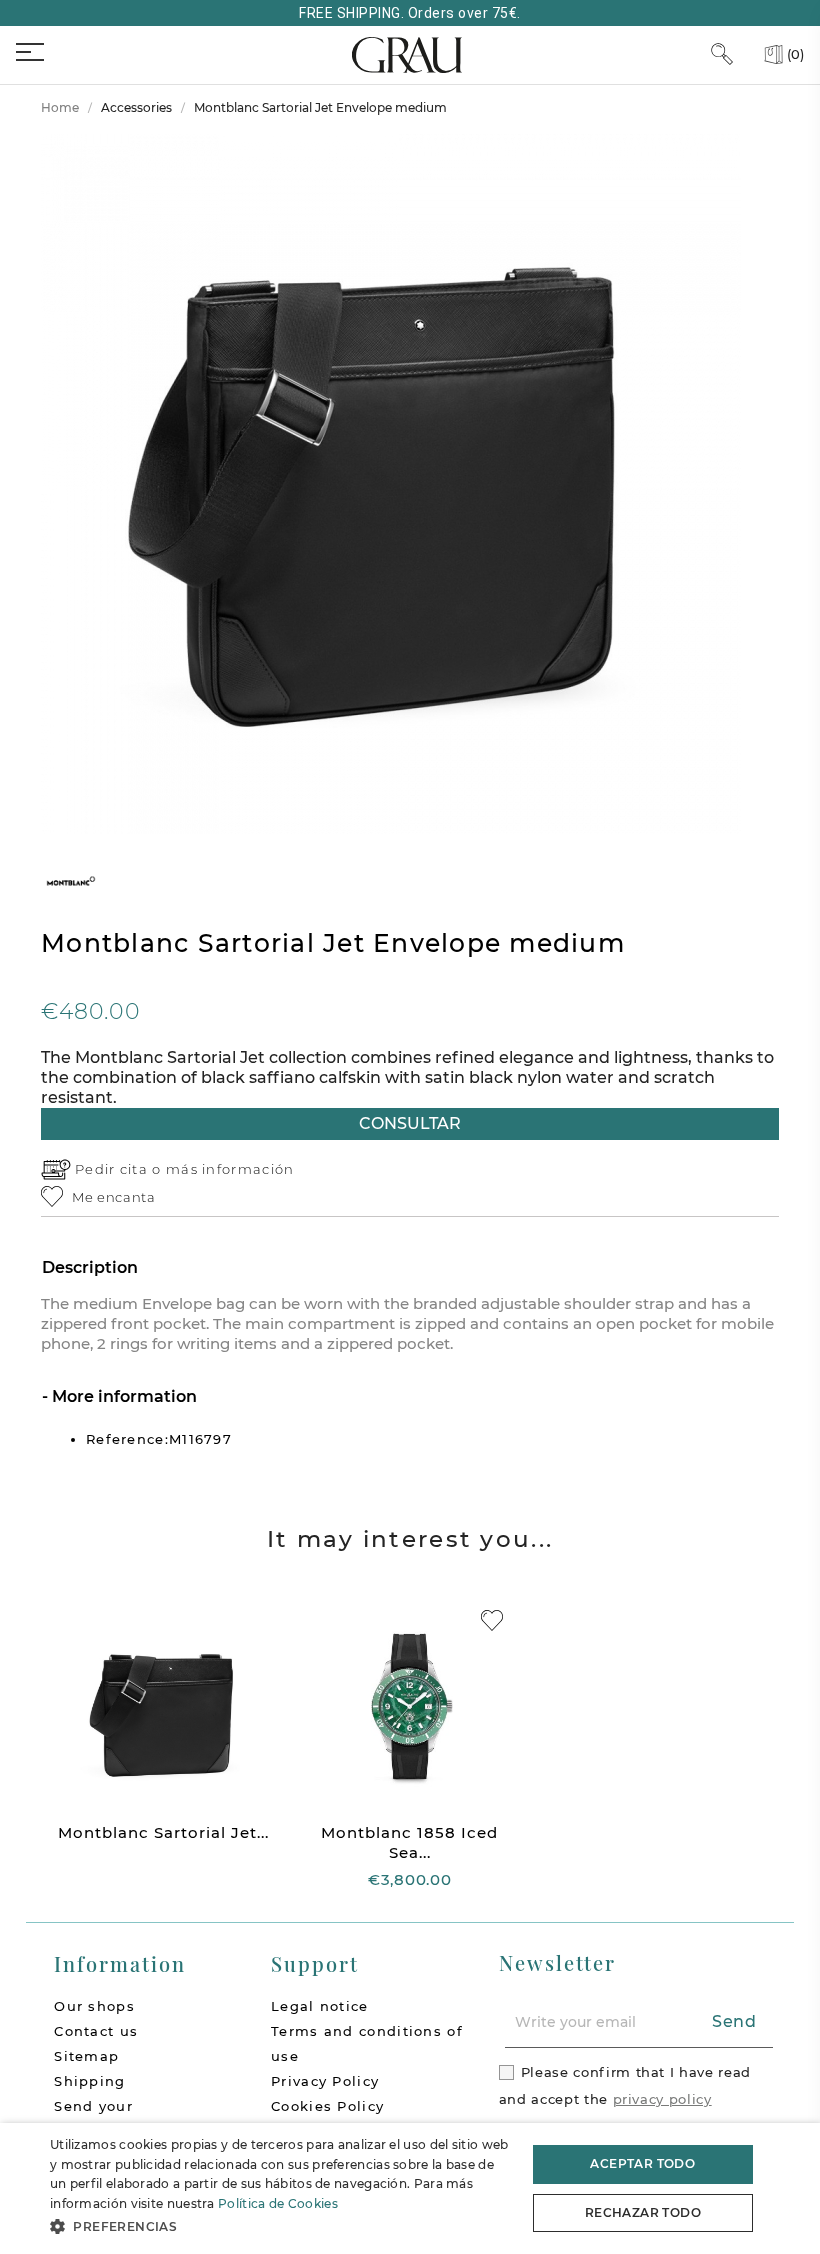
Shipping (89, 2081)
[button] (281, 2226)
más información (230, 1169)
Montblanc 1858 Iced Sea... (409, 1842)
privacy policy (662, 2099)
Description (90, 1267)
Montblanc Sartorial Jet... (163, 1832)
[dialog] (410, 2188)
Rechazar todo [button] (643, 2212)
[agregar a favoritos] (492, 1620)
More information (122, 1396)
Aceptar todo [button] (642, 2163)
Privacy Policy (325, 2081)
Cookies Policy (327, 2106)
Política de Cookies (278, 2203)
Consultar (410, 1123)
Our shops (94, 2006)
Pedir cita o (120, 1169)
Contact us (96, 2031)
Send (734, 2021)
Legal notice (320, 2006)
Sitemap (86, 2056)
